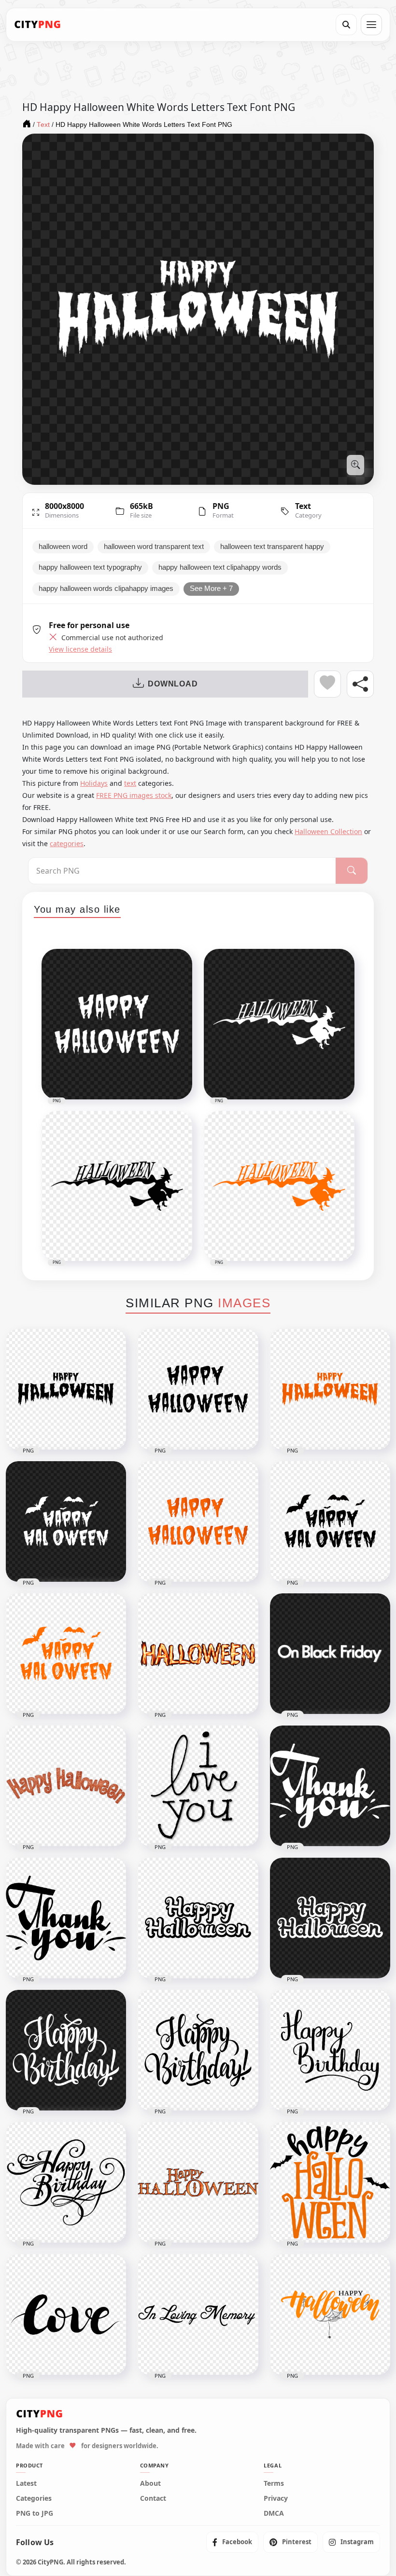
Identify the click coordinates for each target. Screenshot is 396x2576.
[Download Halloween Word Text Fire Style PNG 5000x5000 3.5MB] (198, 1654)
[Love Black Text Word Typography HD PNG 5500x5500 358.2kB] (66, 2315)
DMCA (274, 2513)
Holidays (94, 783)
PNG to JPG (35, 2513)
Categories (34, 2498)
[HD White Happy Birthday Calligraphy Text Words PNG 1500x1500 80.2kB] (66, 2050)
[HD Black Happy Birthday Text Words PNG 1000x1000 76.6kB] (66, 2182)
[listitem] (232, 2542)
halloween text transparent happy (272, 547)
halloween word (63, 547)
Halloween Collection (328, 831)
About (150, 2483)
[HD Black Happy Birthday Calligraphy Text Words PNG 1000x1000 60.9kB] (330, 2050)
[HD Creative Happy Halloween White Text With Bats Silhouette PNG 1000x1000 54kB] (66, 1521)
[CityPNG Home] (38, 25)
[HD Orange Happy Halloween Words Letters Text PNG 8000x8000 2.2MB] (198, 1521)
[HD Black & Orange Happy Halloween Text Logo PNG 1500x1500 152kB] (330, 2315)
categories (67, 843)
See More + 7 (211, 589)
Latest (26, 2483)
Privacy (276, 2498)
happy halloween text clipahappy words (220, 567)
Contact (153, 2498)
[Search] (346, 25)
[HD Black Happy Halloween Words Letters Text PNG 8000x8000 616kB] (198, 1389)
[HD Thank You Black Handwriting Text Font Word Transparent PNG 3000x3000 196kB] (66, 1918)
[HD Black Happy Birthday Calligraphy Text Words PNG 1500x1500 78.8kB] (198, 2050)
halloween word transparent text (154, 547)
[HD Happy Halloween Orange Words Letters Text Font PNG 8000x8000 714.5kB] (330, 1389)
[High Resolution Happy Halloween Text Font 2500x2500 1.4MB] (66, 1786)
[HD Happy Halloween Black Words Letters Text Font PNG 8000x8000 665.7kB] (66, 1389)
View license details (80, 649)
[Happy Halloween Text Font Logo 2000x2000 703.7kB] (198, 2182)
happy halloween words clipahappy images (106, 589)
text (130, 783)
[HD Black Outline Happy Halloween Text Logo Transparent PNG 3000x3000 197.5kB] (198, 1918)
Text (303, 506)
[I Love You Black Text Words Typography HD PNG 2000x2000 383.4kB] (198, 1786)
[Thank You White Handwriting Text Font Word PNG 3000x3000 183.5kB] (330, 1786)
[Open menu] (371, 25)
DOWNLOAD (173, 684)
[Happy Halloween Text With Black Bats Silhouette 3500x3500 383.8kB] (330, 2182)
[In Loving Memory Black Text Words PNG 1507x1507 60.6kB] (198, 2315)
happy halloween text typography (90, 567)
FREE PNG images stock (134, 795)
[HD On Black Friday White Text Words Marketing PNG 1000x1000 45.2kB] (330, 1654)
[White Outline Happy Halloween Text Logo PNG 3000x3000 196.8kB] (330, 1918)
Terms (274, 2483)
